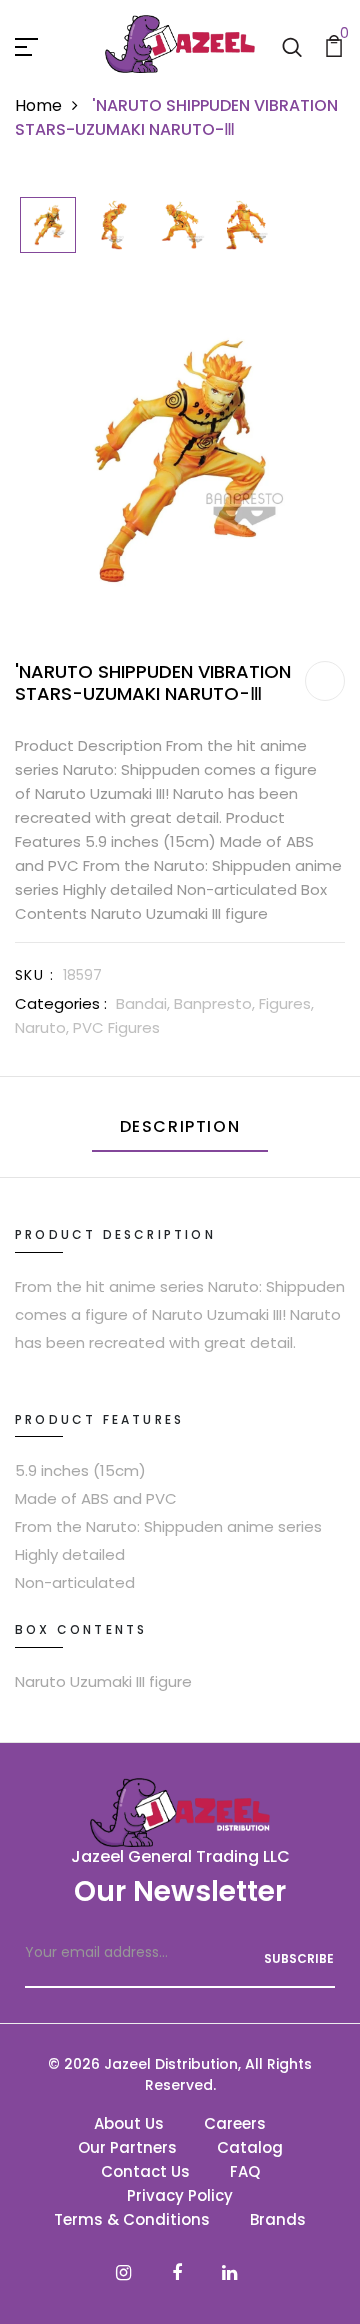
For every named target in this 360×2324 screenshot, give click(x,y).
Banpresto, (216, 1003)
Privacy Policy (180, 2195)
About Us (129, 2123)
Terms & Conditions (132, 2219)
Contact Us (145, 2171)
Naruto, (44, 1027)
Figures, (286, 1003)
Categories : (61, 1003)
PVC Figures (116, 1027)
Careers (235, 2123)
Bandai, (145, 1003)
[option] (48, 226)
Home (38, 105)
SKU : (34, 975)
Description (180, 1126)
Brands (278, 2219)
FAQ (245, 2171)
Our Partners (127, 2147)
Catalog (250, 2147)
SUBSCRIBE (299, 1958)
